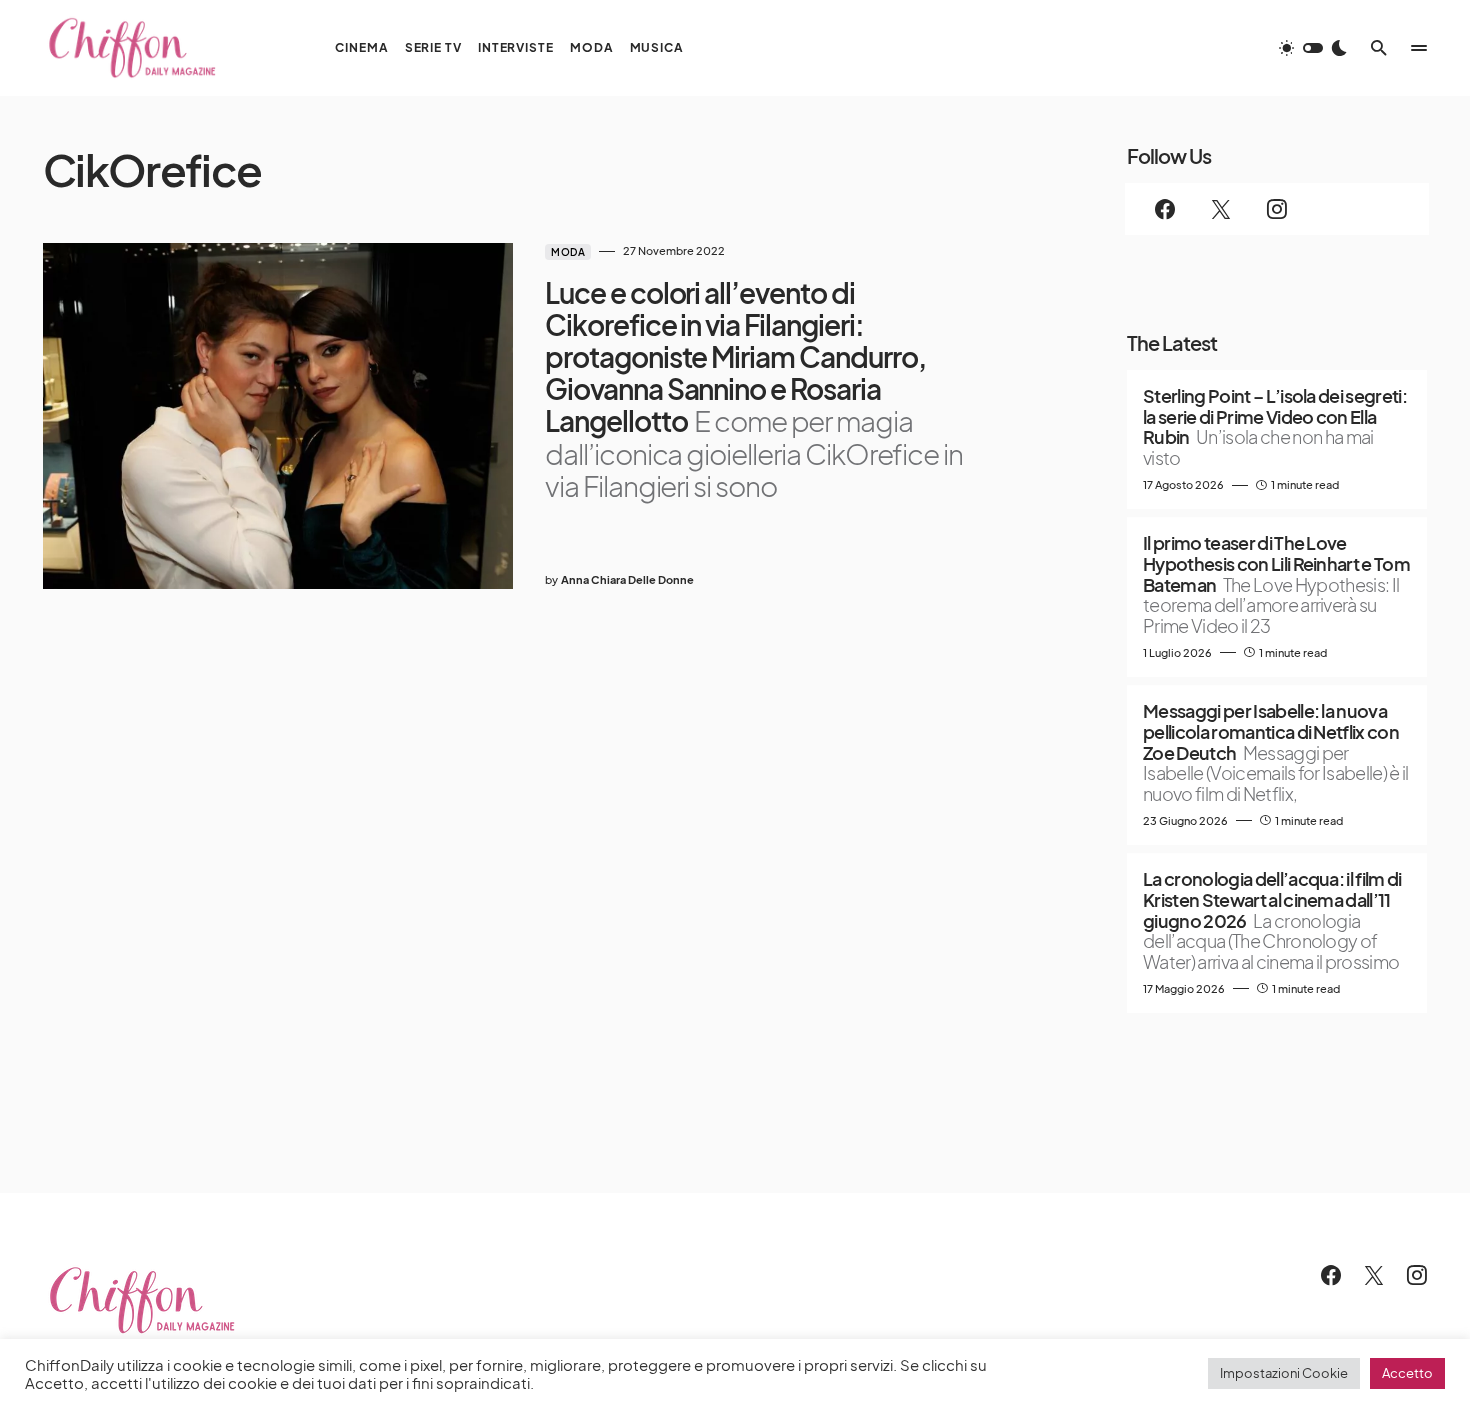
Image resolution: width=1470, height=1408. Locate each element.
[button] (1313, 48)
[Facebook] (1165, 209)
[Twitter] (1221, 209)
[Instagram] (1277, 209)
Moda (568, 252)
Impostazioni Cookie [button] (1284, 1373)
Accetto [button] (1407, 1373)
